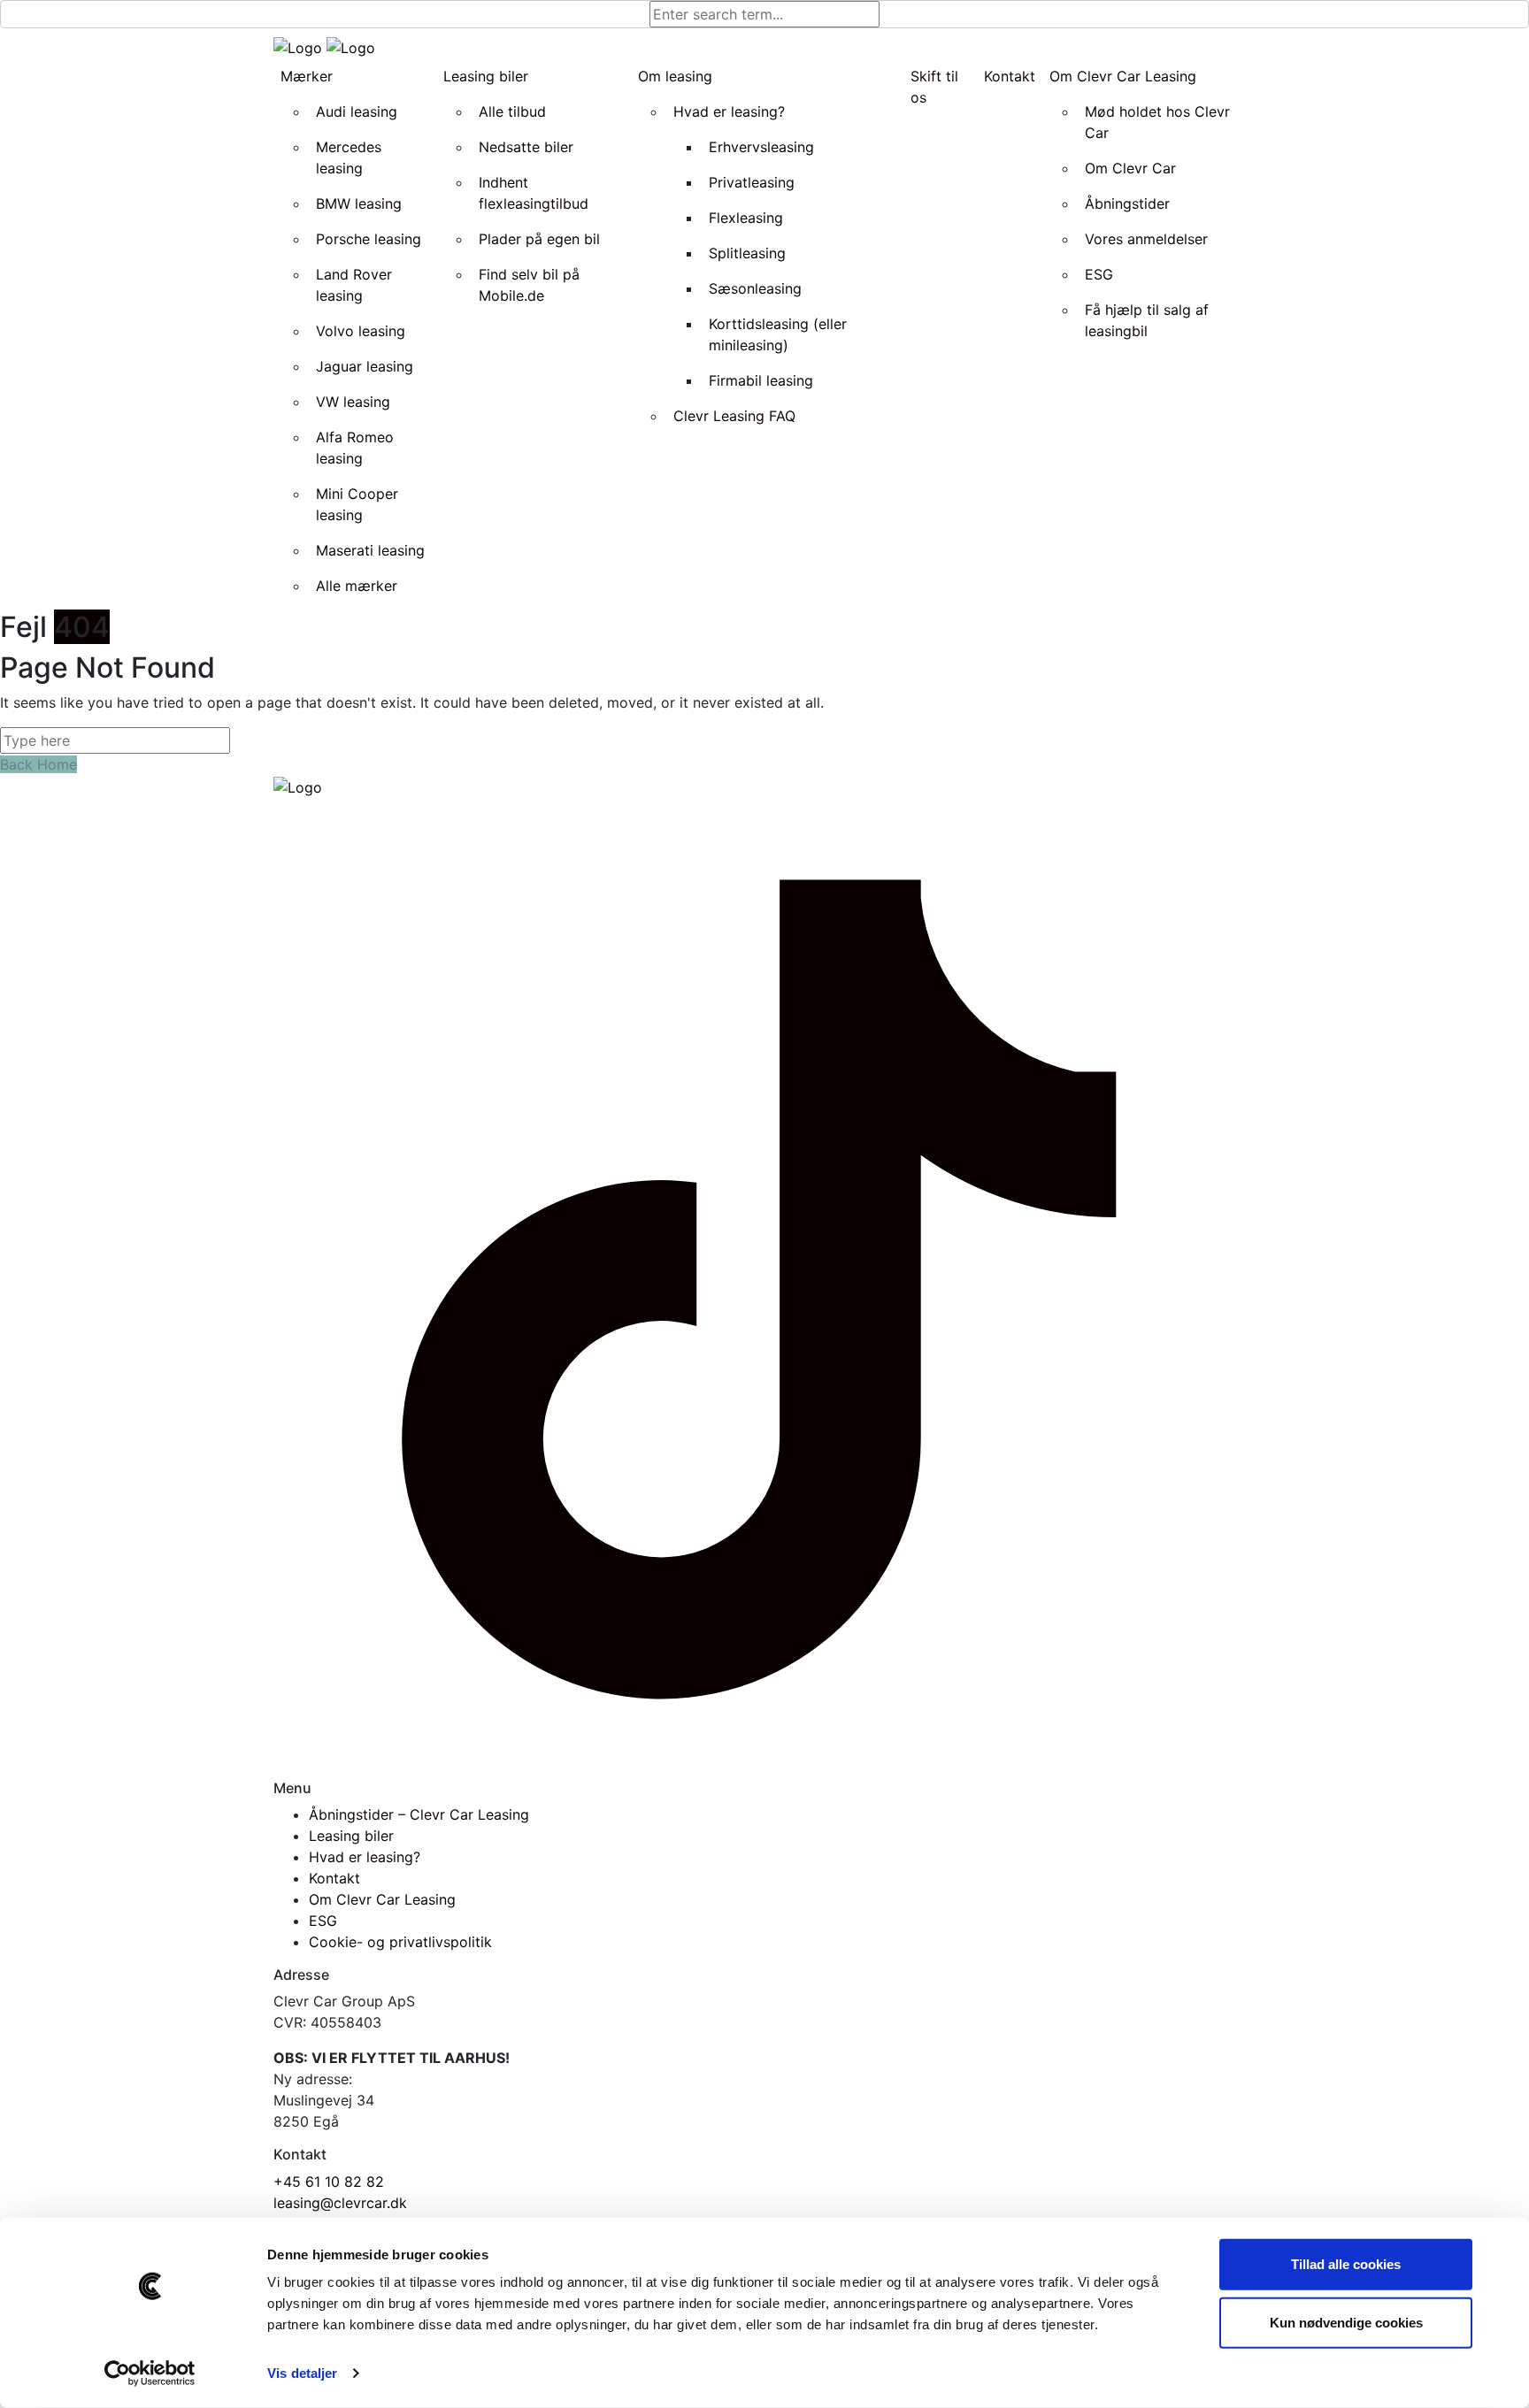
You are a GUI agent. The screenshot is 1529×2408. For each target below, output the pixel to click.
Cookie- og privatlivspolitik (400, 1942)
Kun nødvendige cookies (1346, 2322)
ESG (323, 1921)
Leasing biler (351, 1836)
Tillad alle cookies (1346, 2264)
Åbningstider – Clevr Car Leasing (419, 1814)
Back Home (38, 764)
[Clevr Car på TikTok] (764, 1287)
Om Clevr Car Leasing (382, 1899)
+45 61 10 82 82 (329, 2182)
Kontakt (334, 1878)
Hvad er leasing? (365, 1857)
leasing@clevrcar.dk (340, 2203)
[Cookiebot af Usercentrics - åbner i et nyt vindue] (150, 2373)
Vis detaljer (302, 2373)
